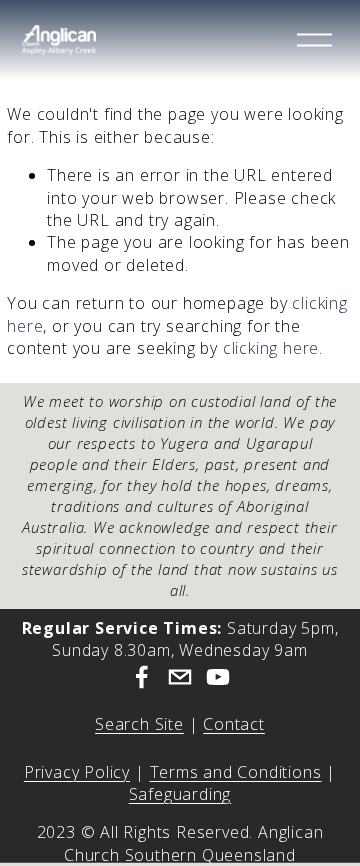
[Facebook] (142, 677)
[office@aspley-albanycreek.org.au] (180, 677)
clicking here (271, 348)
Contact (234, 724)
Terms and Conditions (236, 772)
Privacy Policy (77, 772)
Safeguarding (180, 794)
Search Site (139, 724)
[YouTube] (218, 677)
